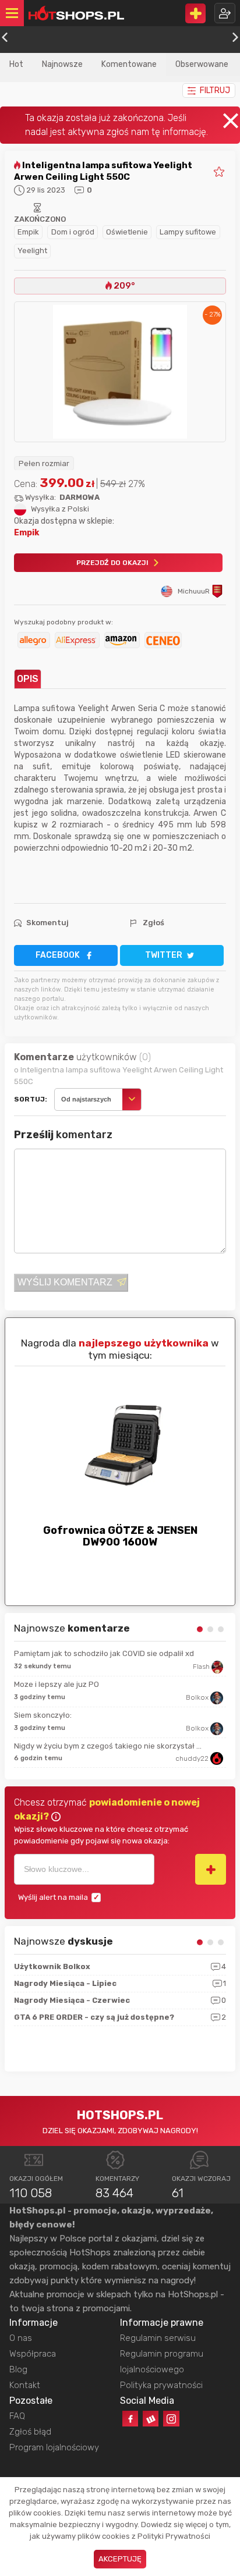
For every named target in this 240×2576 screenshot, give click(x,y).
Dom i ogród (73, 232)
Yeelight (32, 251)
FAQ (17, 2416)
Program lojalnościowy (54, 2447)
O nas (21, 2338)
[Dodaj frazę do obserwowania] (211, 1869)
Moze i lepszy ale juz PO (57, 1684)
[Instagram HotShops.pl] (171, 2419)
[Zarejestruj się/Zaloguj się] (225, 13)
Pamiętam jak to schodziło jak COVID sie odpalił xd (104, 1653)
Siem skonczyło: (43, 1715)
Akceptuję (120, 2559)
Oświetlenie (127, 232)
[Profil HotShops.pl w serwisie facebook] (130, 2419)
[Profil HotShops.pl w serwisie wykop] (151, 2419)
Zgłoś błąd (30, 2432)
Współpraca (33, 2354)
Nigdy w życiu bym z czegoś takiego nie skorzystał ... (108, 1746)
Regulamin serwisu (158, 2338)
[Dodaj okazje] (195, 13)
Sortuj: (31, 1099)
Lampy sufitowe (188, 232)
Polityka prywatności (161, 2385)
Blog (18, 2369)
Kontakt (25, 2385)
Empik (28, 232)
